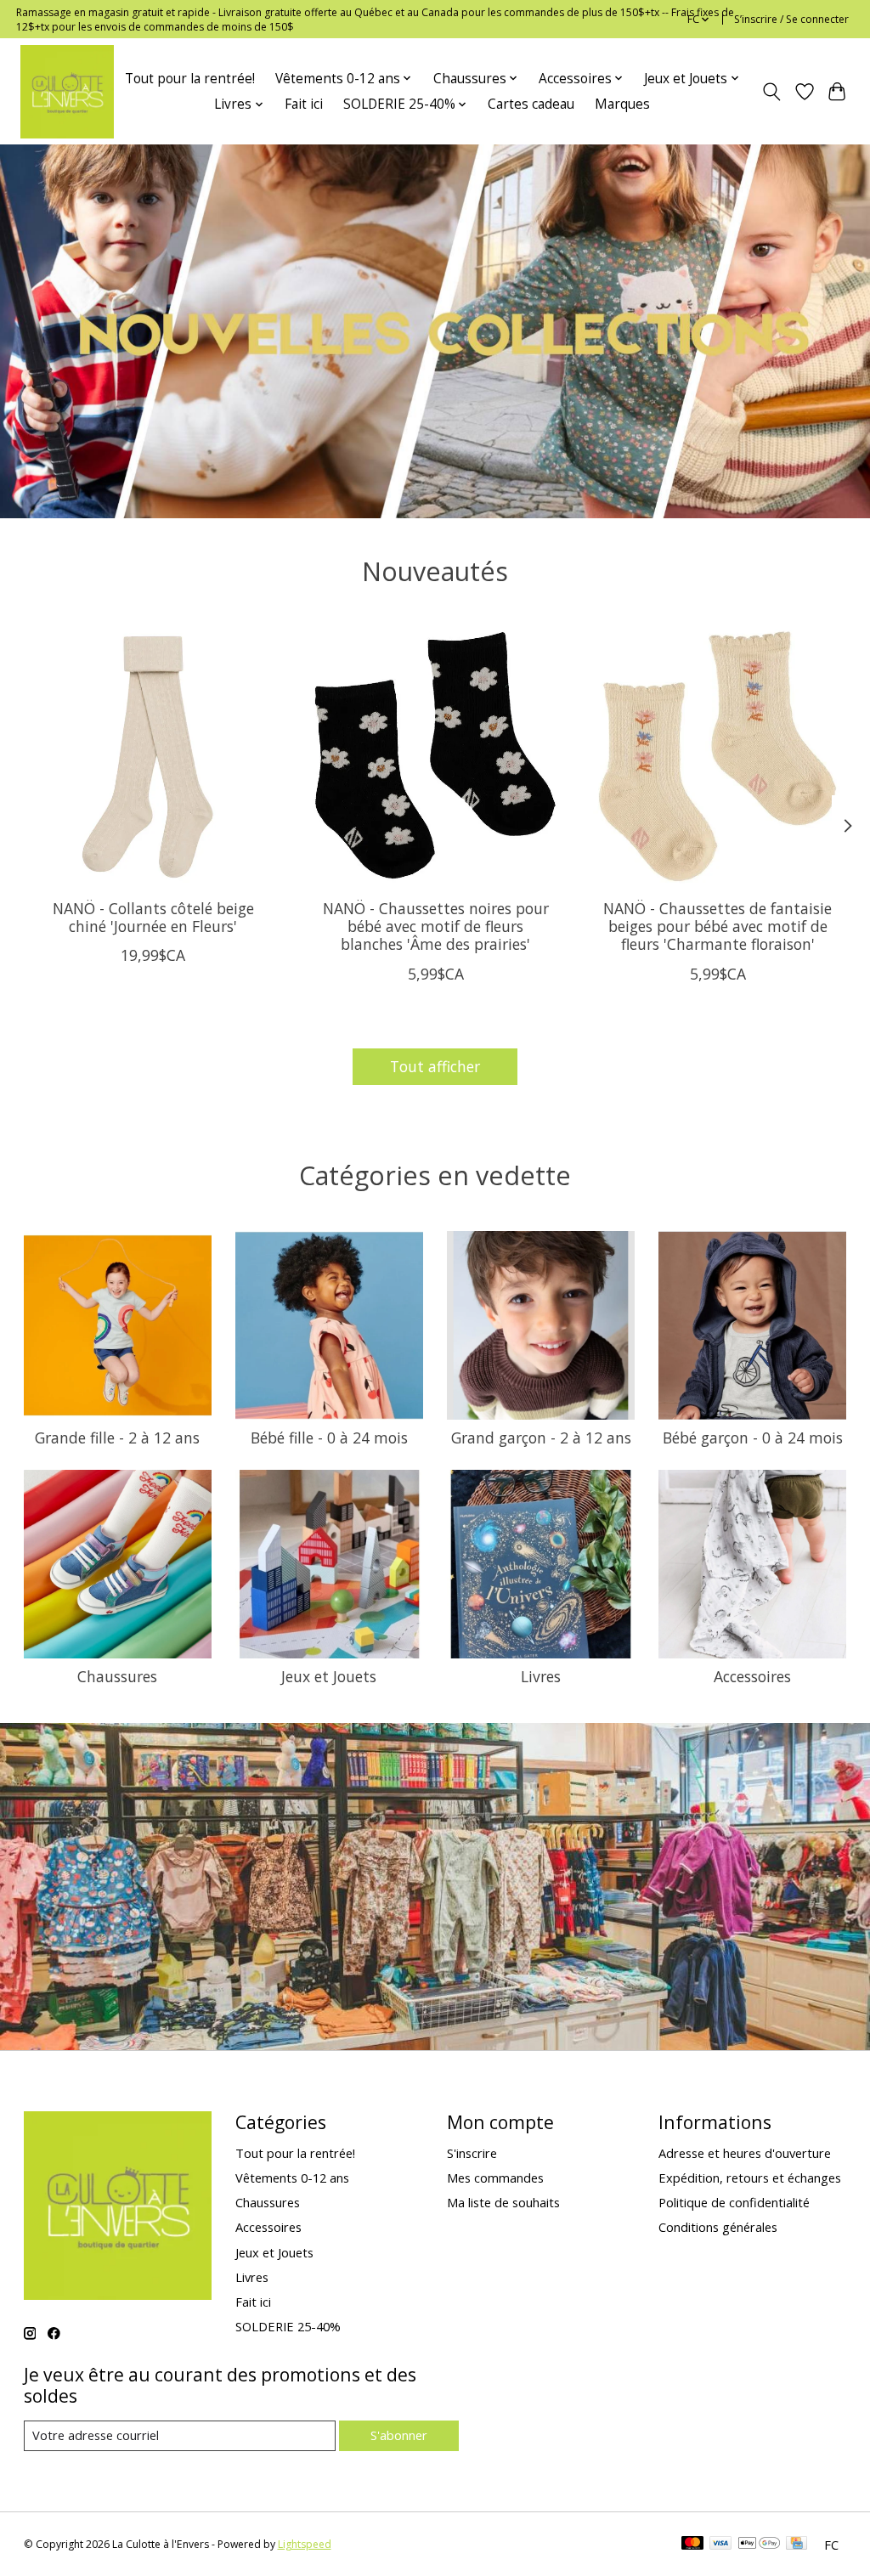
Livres (541, 1676)
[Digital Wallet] (759, 2545)
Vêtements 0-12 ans (292, 2178)
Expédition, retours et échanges (750, 2178)
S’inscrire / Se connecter (791, 19)
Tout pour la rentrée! (190, 79)
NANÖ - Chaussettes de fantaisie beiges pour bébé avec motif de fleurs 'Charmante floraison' (717, 926)
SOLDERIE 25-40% (288, 2326)
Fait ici (304, 104)
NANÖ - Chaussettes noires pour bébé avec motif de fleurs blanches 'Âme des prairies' (435, 926)
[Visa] (720, 2545)
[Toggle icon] (771, 92)
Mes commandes (495, 2178)
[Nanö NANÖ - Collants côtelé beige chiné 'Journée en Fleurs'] (153, 757)
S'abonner (399, 2435)
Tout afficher (435, 1066)
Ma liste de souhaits (503, 2202)
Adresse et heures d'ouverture (745, 2153)
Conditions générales (718, 2227)
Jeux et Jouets (329, 1676)
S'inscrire (472, 2153)
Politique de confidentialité (734, 2202)
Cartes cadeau (531, 104)
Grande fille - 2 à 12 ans (117, 1438)
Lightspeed (305, 2544)
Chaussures (117, 1676)
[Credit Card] (797, 2545)
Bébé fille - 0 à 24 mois (329, 1438)
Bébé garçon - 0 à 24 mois (753, 1438)
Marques (622, 104)
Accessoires (752, 1676)
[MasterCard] (692, 2545)
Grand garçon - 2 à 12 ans (541, 1438)
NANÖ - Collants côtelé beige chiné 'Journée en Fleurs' (153, 917)
